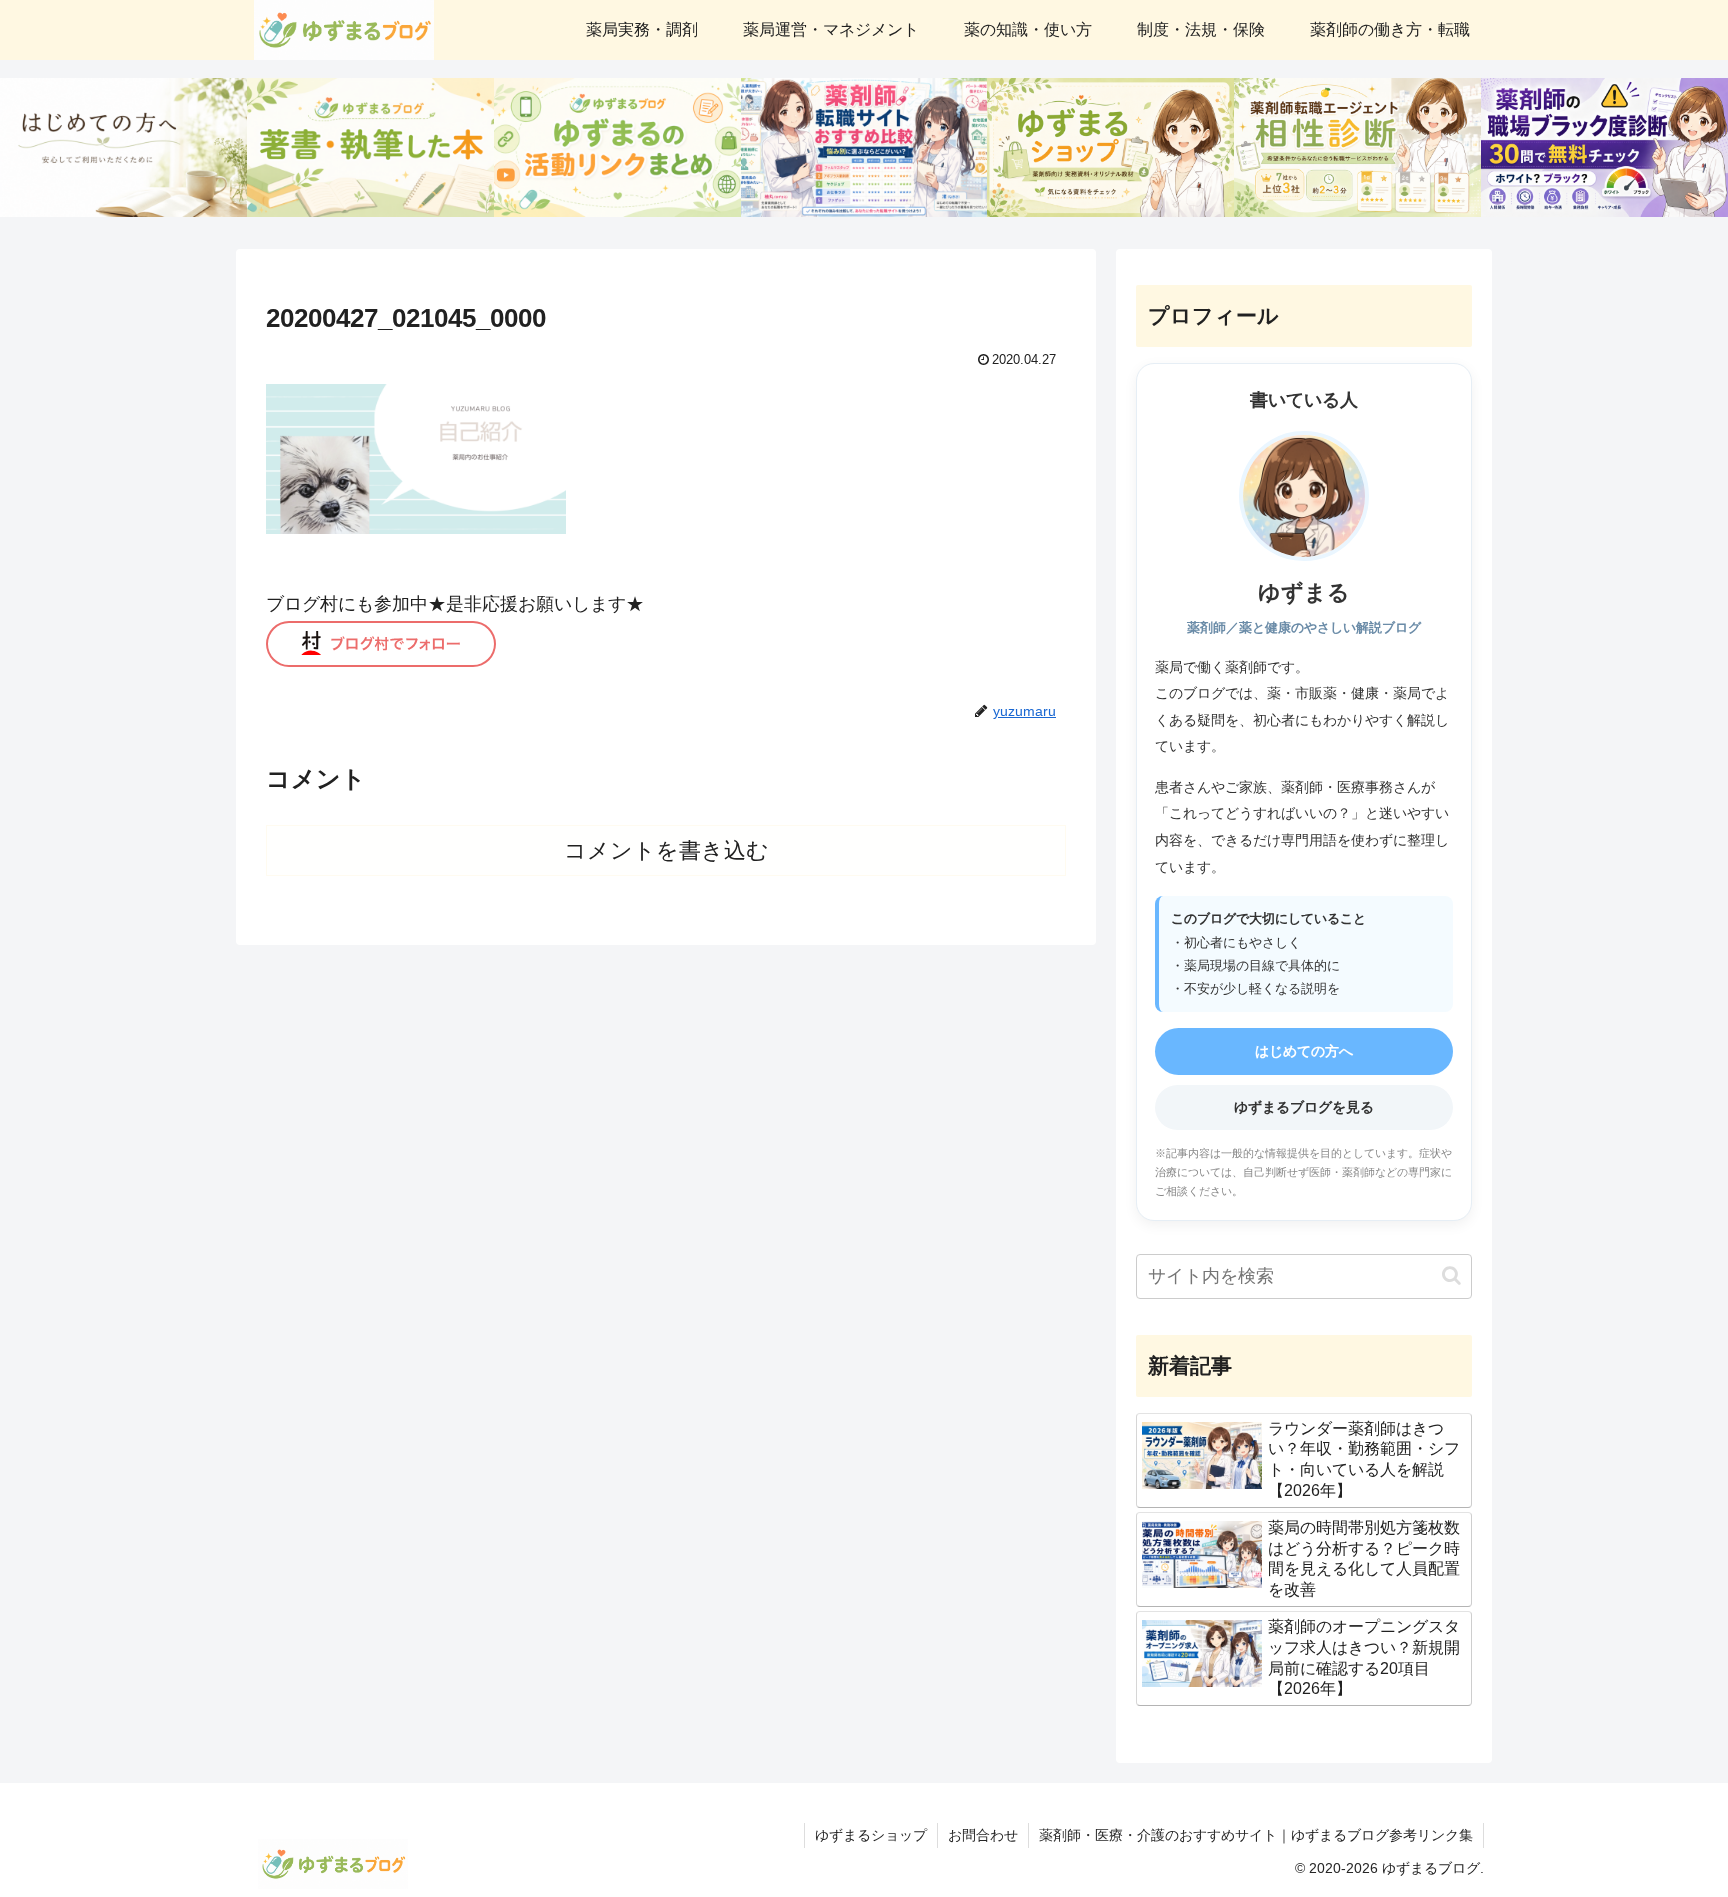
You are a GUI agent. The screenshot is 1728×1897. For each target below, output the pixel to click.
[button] (1451, 1275)
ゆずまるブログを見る (1304, 1107)
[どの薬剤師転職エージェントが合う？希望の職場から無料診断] (1357, 147)
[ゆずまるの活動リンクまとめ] (617, 147)
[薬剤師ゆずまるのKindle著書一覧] (370, 147)
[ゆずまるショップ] (1110, 147)
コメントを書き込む (666, 850)
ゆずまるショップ (871, 1835)
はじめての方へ (1304, 1051)
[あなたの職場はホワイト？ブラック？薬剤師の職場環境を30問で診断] (1604, 147)
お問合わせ (983, 1835)
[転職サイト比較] (864, 147)
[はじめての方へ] (123, 147)
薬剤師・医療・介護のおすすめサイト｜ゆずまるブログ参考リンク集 (1256, 1835)
